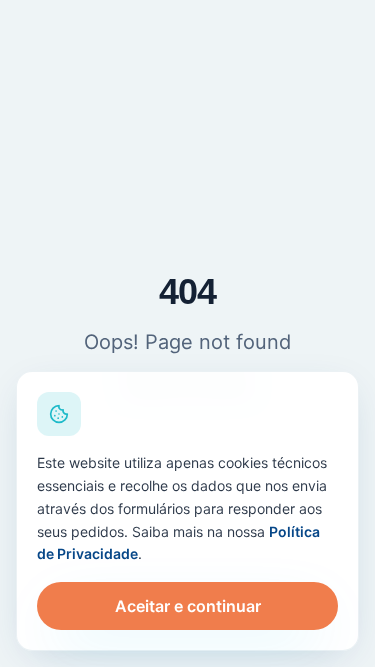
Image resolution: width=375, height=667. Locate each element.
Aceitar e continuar (188, 606)
